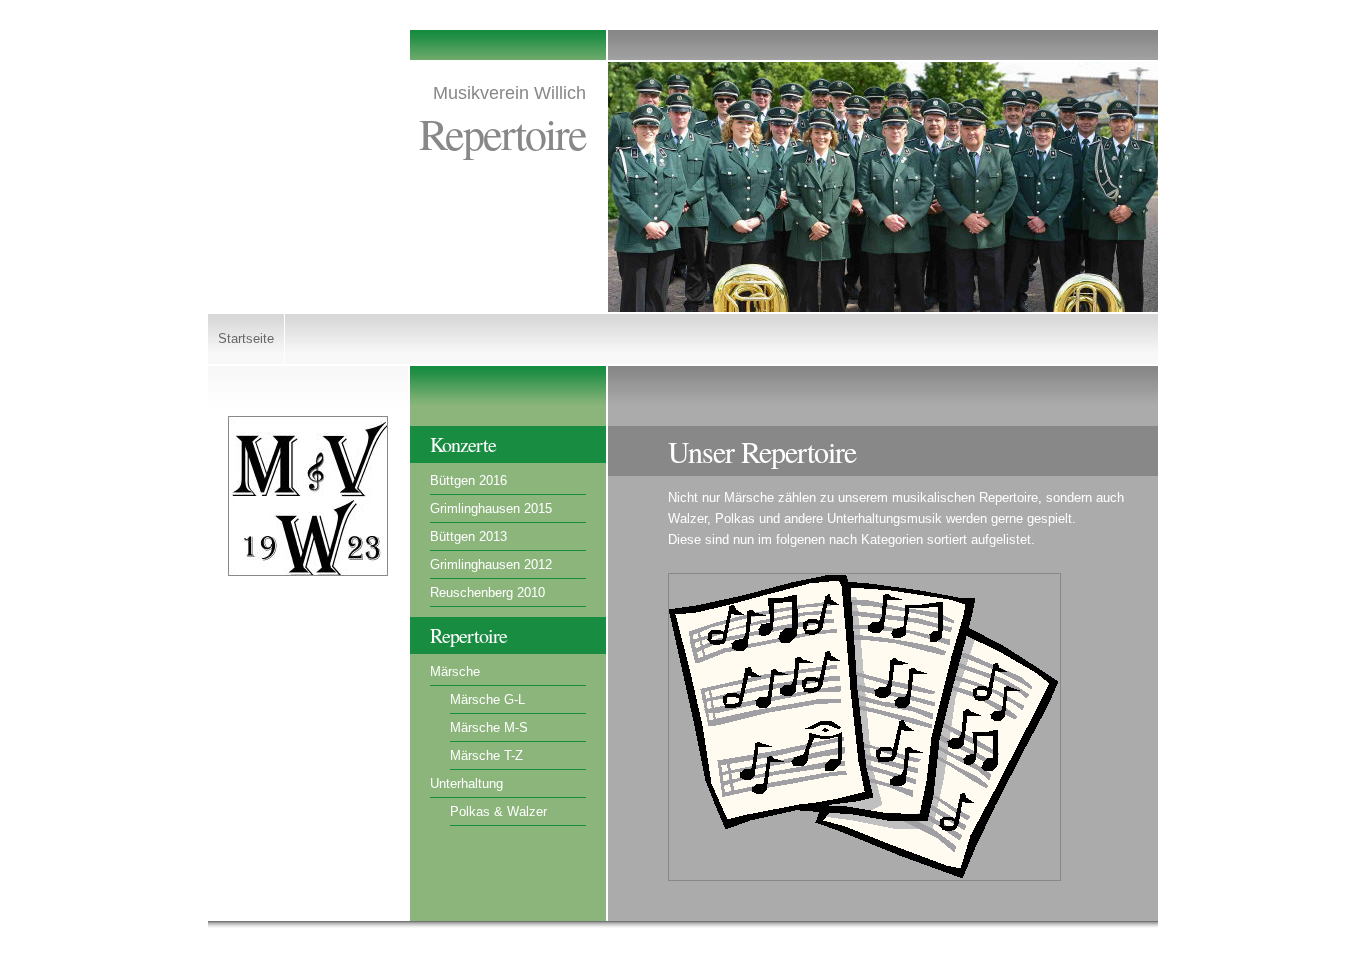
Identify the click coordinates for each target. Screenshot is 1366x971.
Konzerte (463, 444)
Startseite (246, 338)
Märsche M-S (489, 727)
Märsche (455, 671)
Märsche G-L (487, 699)
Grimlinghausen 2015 (491, 508)
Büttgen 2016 (468, 480)
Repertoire (468, 635)
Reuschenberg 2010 (487, 592)
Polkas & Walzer (498, 811)
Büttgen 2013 (468, 536)
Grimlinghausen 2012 (491, 564)
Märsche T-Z (486, 755)
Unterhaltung (466, 783)
